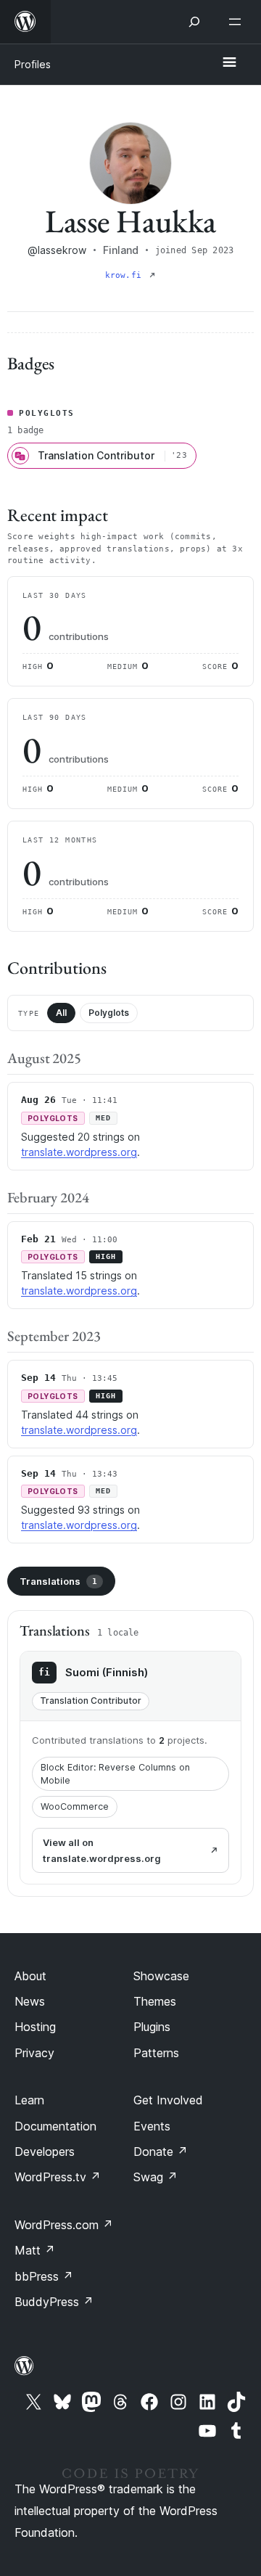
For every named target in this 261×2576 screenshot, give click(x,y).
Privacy (34, 2053)
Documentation (55, 2126)
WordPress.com (64, 2225)
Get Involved (168, 2100)
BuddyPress (54, 2302)
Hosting (35, 2027)
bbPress (44, 2276)
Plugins (152, 2027)
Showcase (161, 1976)
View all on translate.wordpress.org (102, 1850)
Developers (45, 2152)
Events (152, 2126)
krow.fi (126, 275)
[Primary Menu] (229, 63)
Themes (155, 2001)
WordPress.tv (58, 2177)
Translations (58, 1581)
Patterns (156, 2053)
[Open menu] (238, 22)
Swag (156, 2177)
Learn (29, 2100)
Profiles (33, 64)
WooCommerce (75, 1806)
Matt (35, 2250)
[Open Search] (194, 22)
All (61, 1013)
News (30, 2001)
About (30, 1976)
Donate (161, 2152)
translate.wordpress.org (79, 1152)
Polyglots (109, 1013)
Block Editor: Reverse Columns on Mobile (115, 1774)
